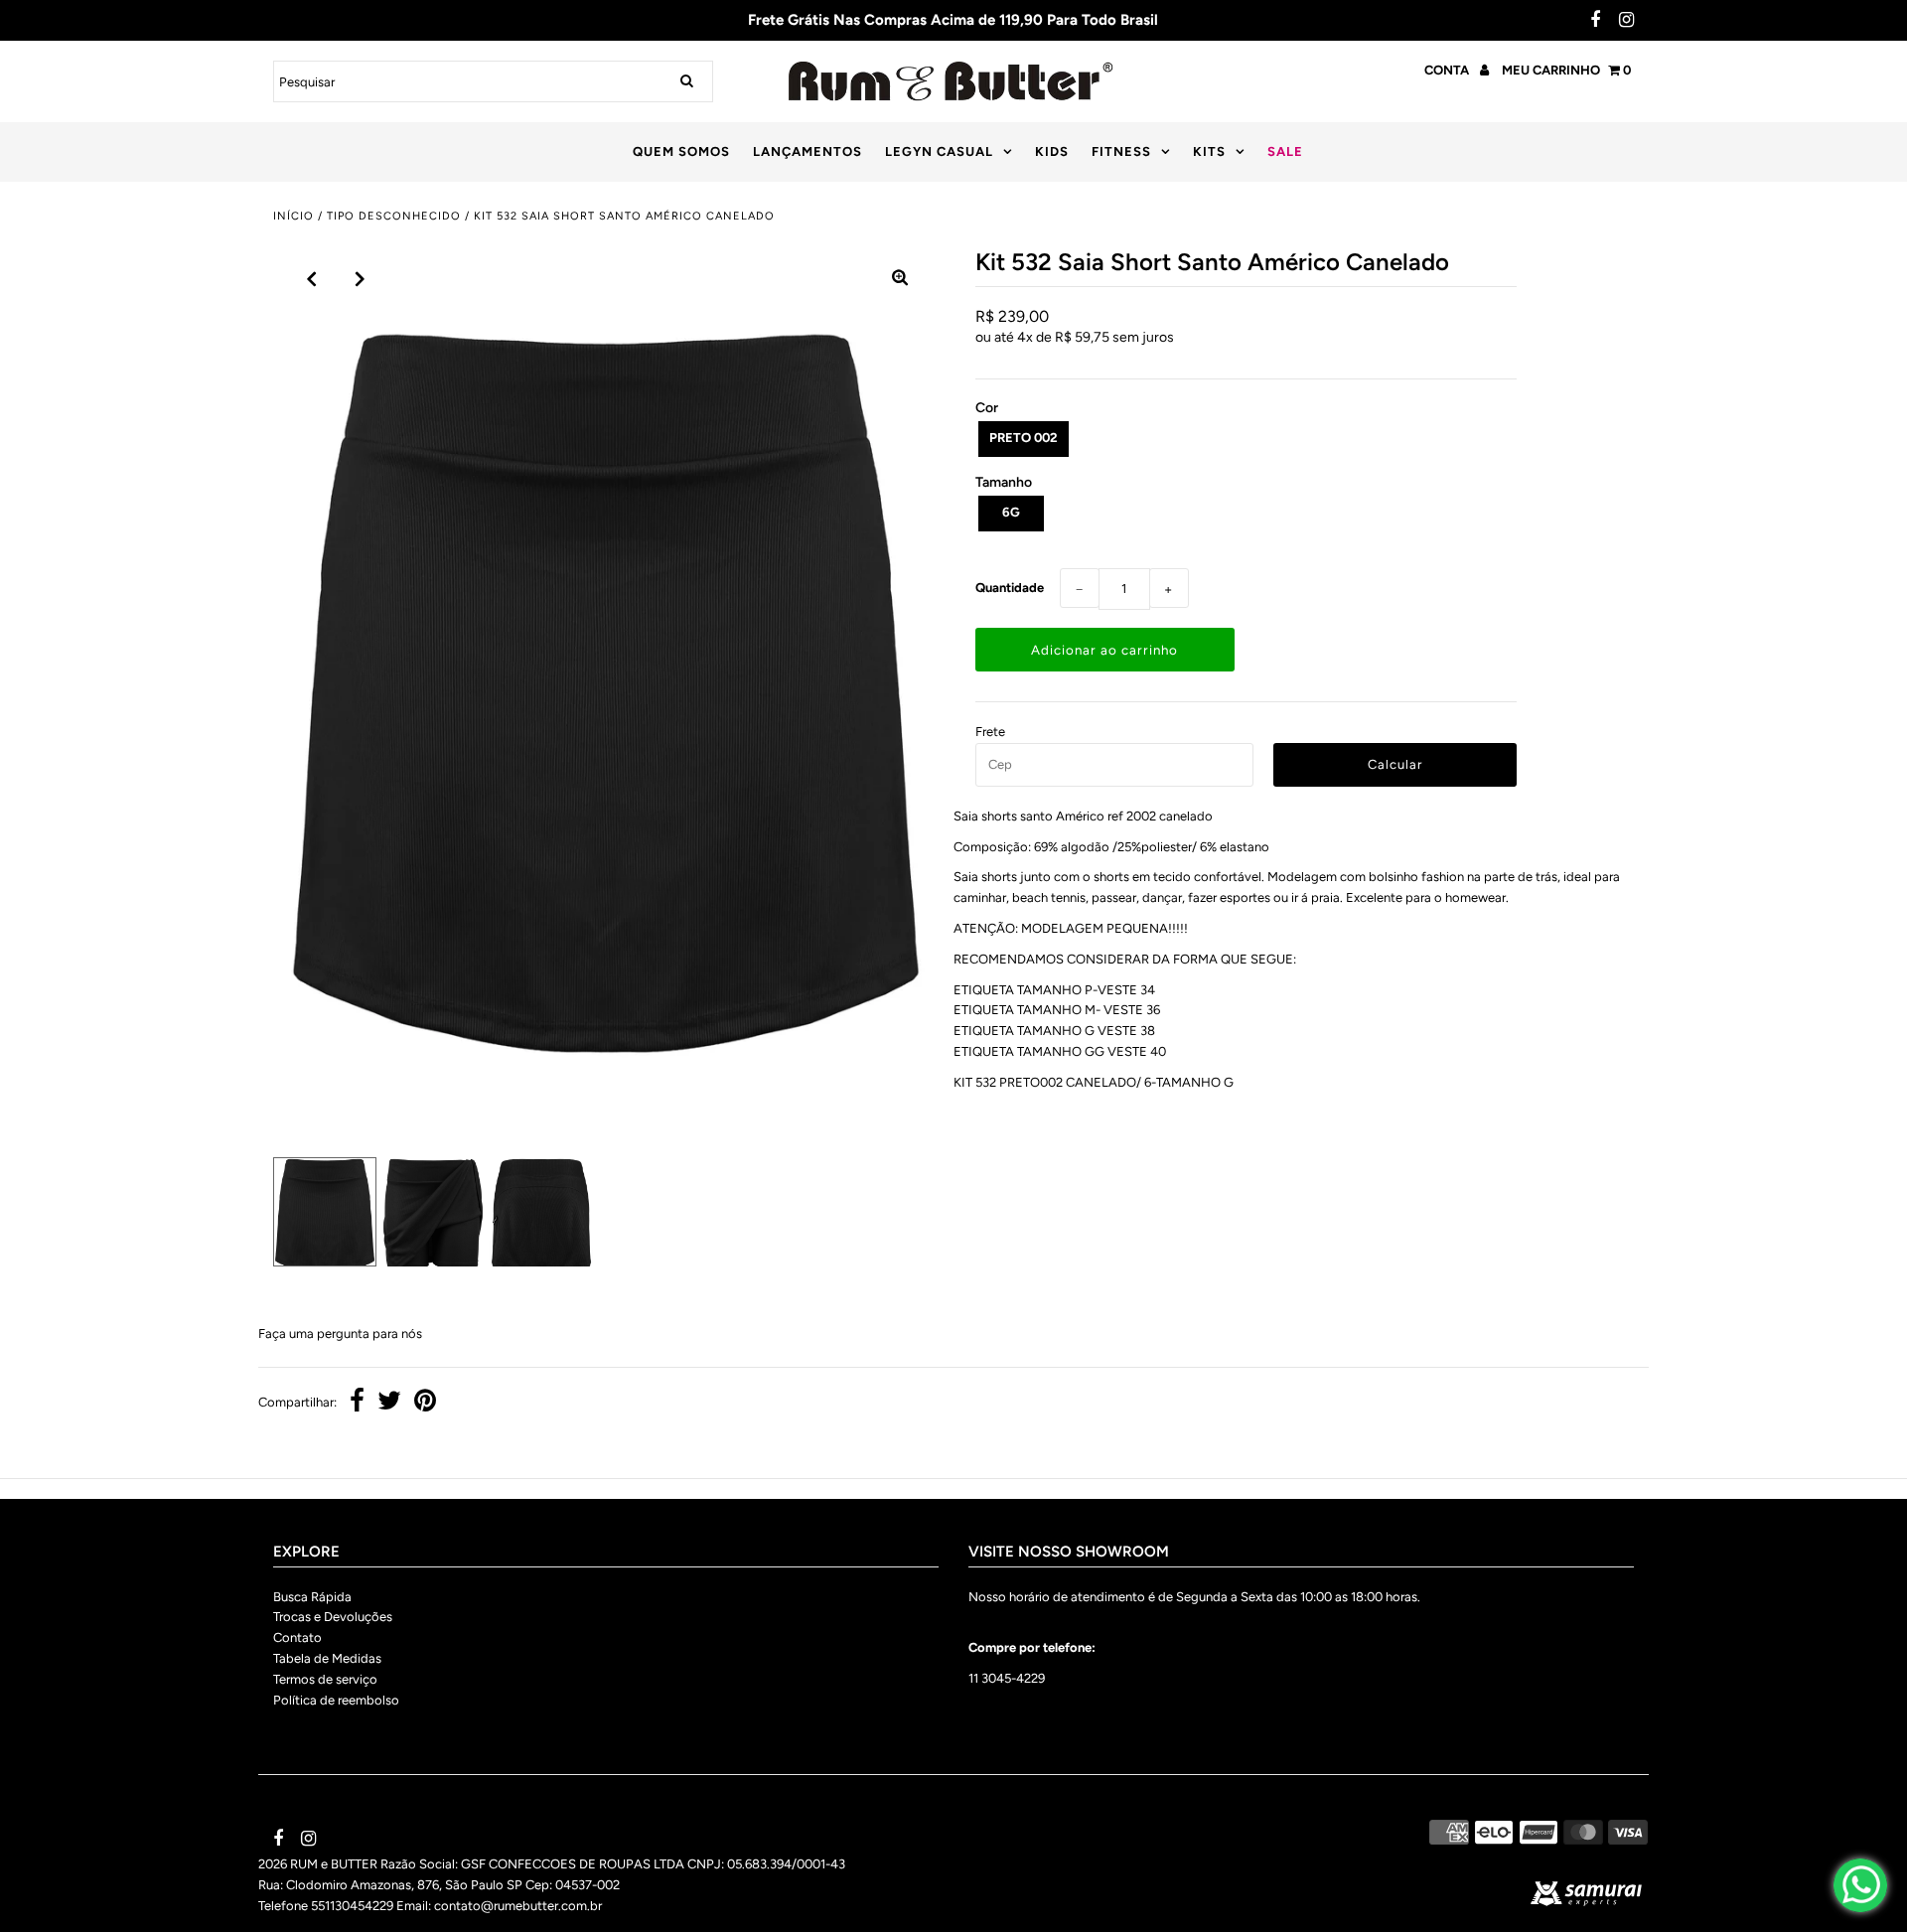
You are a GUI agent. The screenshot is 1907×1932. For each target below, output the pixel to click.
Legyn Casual (939, 151)
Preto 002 (1024, 438)
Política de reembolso (336, 1699)
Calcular (1395, 764)
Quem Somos (681, 151)
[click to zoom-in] (900, 279)
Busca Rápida (312, 1596)
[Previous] (312, 279)
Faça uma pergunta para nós (340, 1334)
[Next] (361, 279)
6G (1011, 512)
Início (293, 216)
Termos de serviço (325, 1679)
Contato (297, 1637)
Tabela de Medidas (327, 1658)
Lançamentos (807, 151)
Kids (1052, 151)
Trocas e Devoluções (333, 1617)
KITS (1209, 151)
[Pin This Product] (425, 1403)
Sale (1285, 151)
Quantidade (1010, 588)
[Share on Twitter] (389, 1403)
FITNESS (1121, 151)
